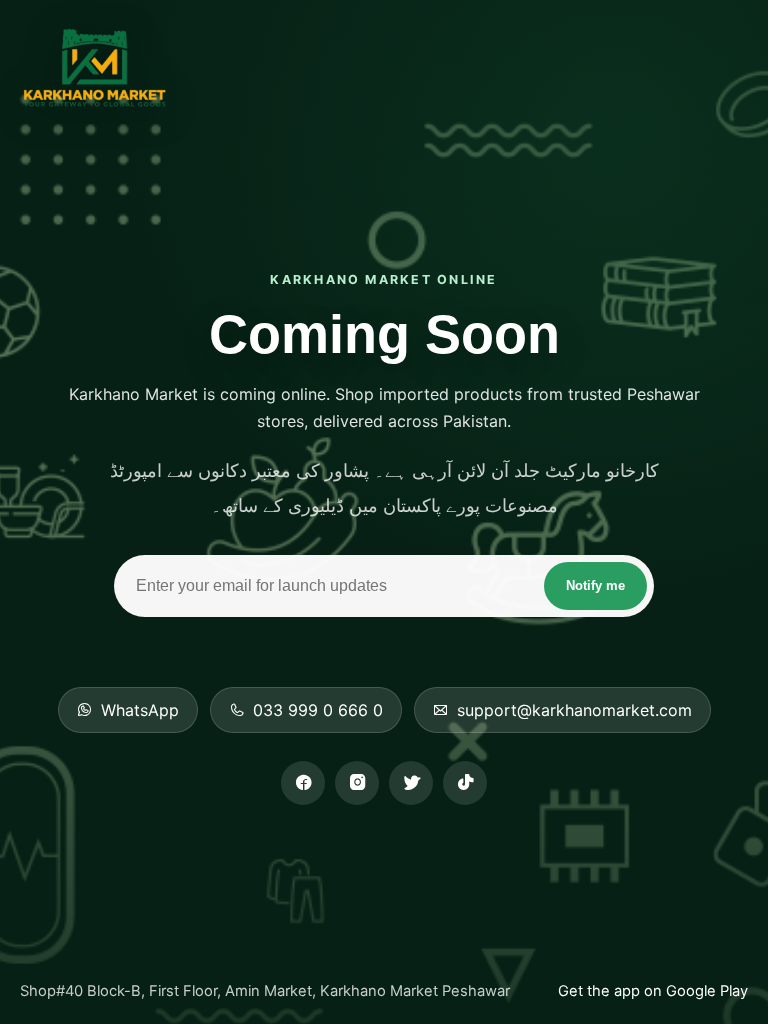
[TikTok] (465, 783)
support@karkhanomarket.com (574, 710)
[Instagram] (357, 783)
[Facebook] (303, 783)
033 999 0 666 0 (318, 710)
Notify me (595, 585)
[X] (411, 783)
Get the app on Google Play (653, 991)
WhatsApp (140, 710)
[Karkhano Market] (94, 69)
